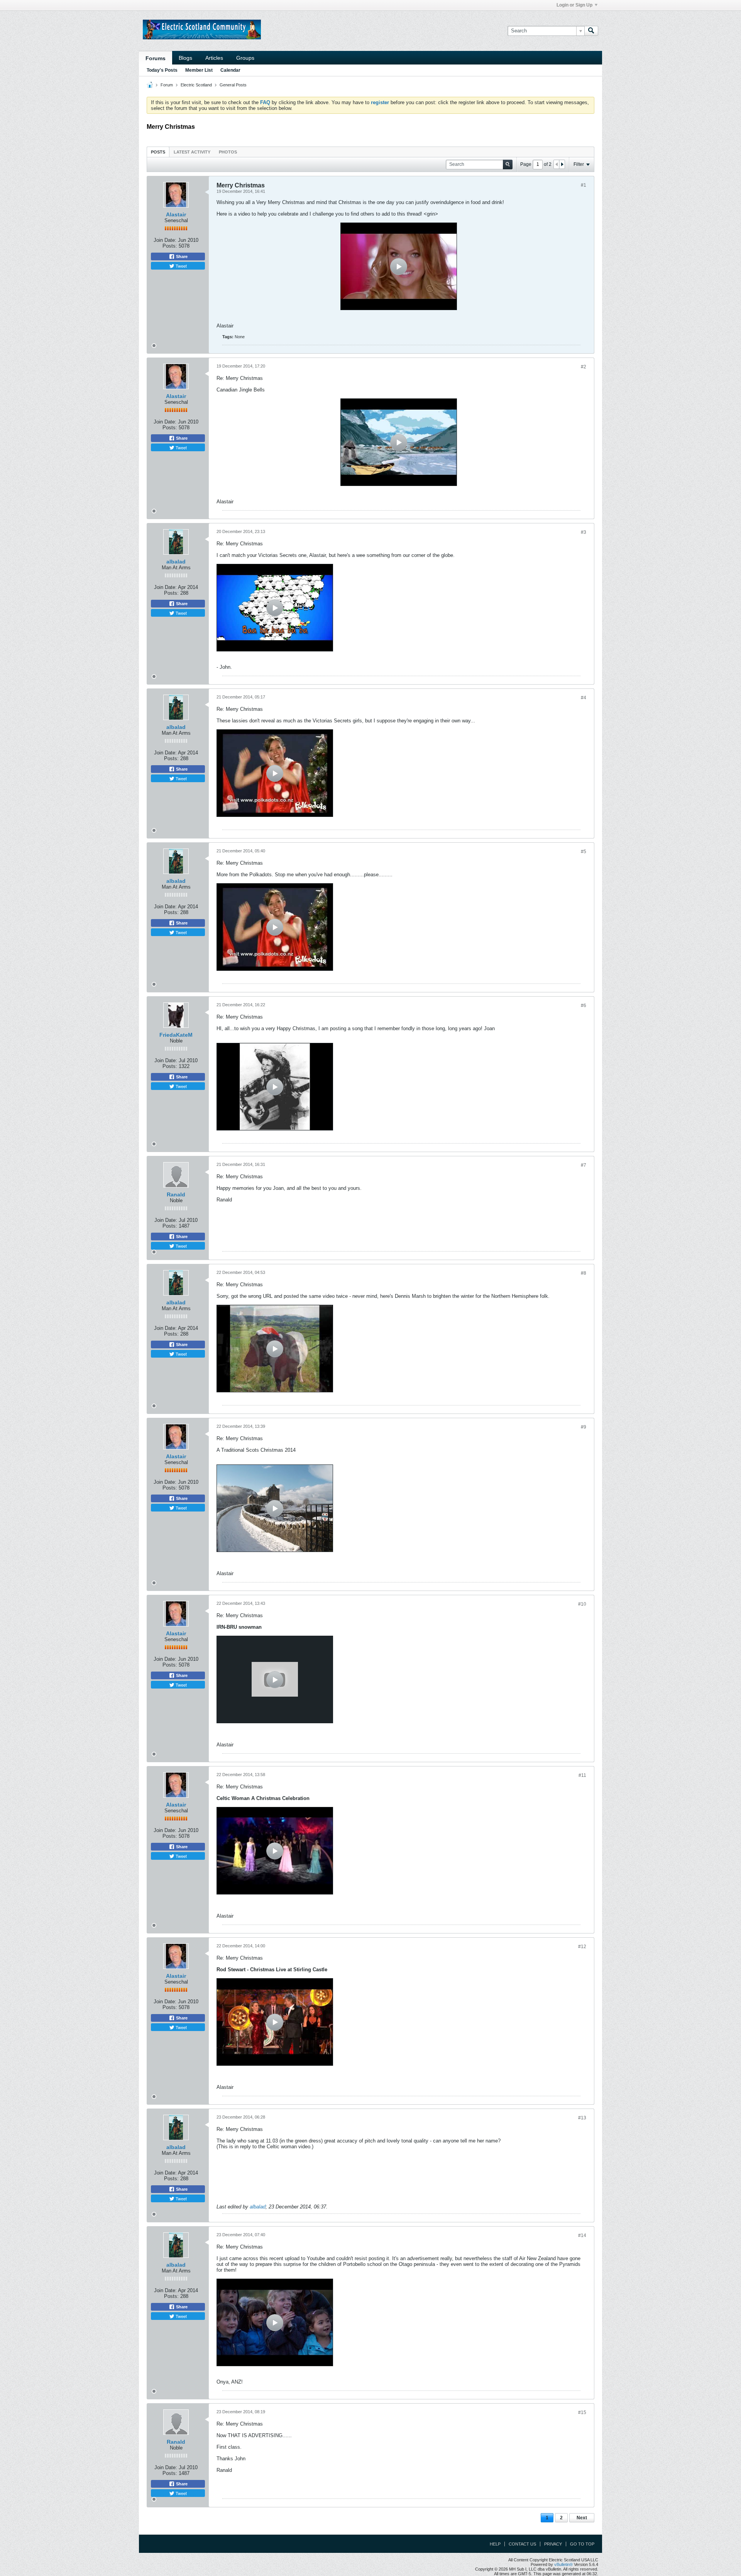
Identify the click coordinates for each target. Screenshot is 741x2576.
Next (582, 2518)
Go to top (582, 2544)
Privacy (553, 2544)
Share (181, 256)
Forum (167, 85)
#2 (584, 367)
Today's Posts (162, 70)
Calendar (230, 70)
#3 (584, 532)
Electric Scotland (196, 85)
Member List (199, 70)
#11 (582, 1775)
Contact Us (522, 2544)
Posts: (170, 246)
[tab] (158, 152)
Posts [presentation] (158, 152)
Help (495, 2544)
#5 (584, 852)
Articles (214, 58)
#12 (582, 1947)
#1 (584, 185)
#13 (582, 2118)
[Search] (591, 31)
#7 (584, 1165)
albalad (176, 562)
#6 (584, 1005)
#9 (584, 1427)
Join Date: (165, 240)
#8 (584, 1273)
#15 (582, 2412)
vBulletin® (563, 2564)
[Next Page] (562, 164)
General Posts (233, 85)
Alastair (176, 214)
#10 (582, 1604)
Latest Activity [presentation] (192, 152)
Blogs (185, 58)
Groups (245, 58)
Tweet (181, 266)
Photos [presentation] (228, 152)
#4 (584, 698)
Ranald (176, 1194)
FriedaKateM (176, 1035)
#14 (582, 2235)
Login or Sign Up (574, 5)
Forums (156, 58)
